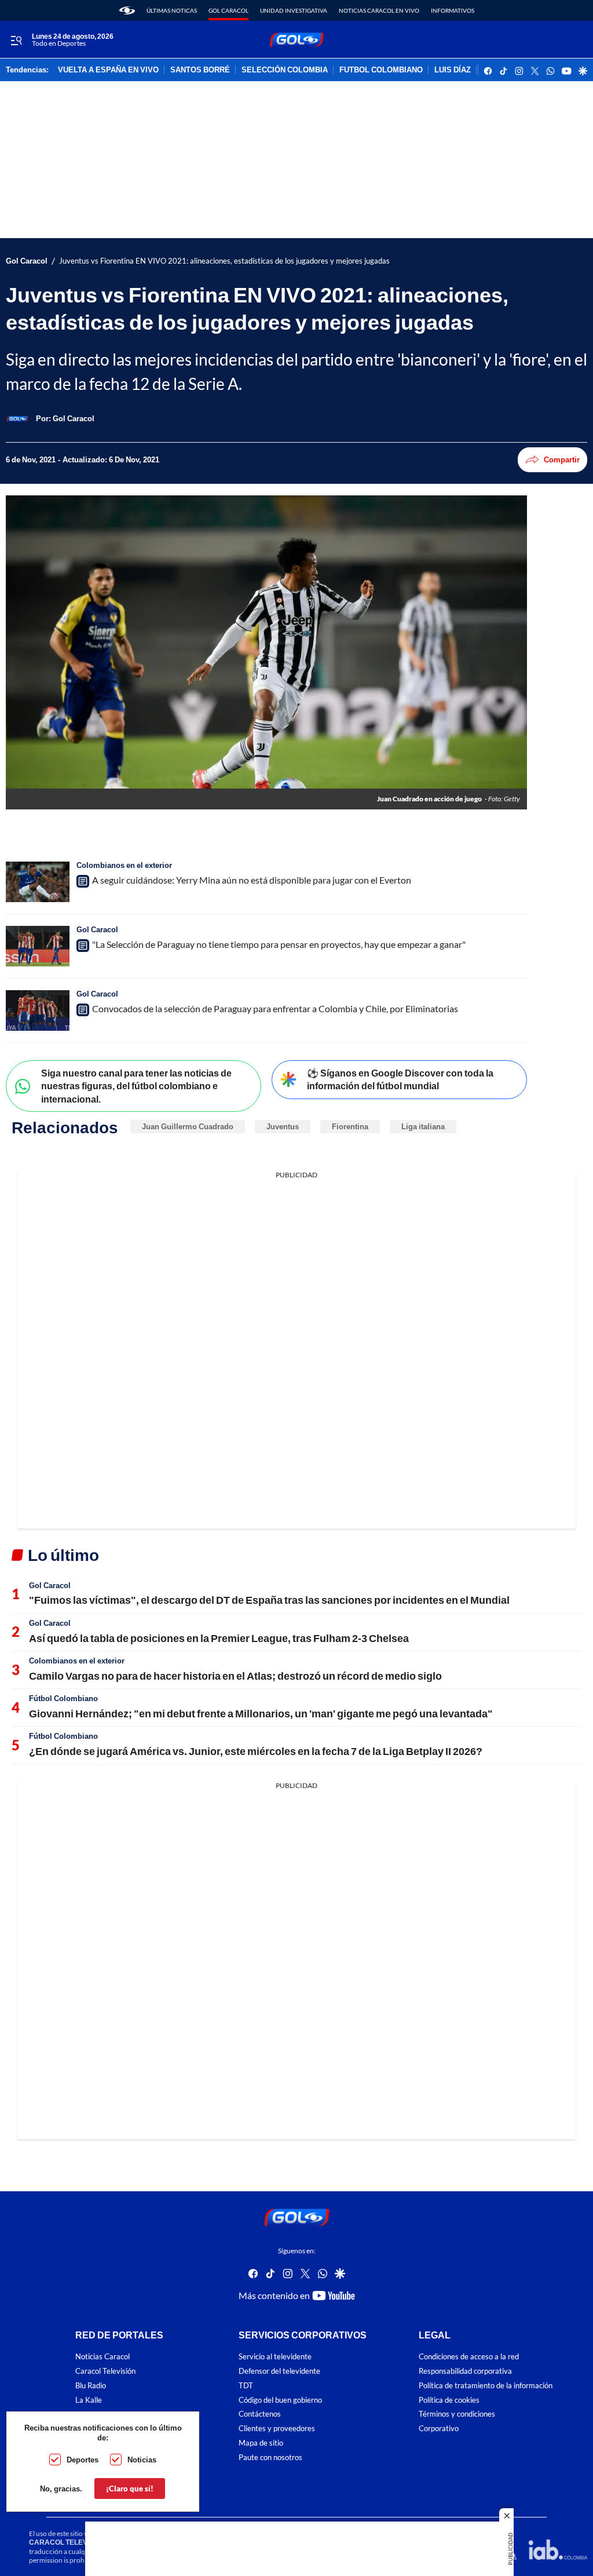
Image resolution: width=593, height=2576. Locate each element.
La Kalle (89, 2400)
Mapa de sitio (261, 2443)
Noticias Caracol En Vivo (379, 10)
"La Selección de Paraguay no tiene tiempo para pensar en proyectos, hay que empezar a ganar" (279, 944)
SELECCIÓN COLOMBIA (285, 70)
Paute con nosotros (270, 2457)
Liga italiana (423, 1126)
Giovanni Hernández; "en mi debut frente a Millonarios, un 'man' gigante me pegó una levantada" (261, 1713)
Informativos (453, 10)
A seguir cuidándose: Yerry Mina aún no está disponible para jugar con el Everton (252, 880)
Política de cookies (449, 2400)
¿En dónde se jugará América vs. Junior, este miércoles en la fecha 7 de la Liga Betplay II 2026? (256, 1751)
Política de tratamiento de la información (486, 2385)
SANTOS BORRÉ (200, 70)
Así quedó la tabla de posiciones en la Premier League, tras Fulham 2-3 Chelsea (219, 1638)
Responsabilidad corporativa (465, 2371)
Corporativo (439, 2429)
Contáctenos (260, 2414)
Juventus (283, 1126)
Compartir (562, 459)
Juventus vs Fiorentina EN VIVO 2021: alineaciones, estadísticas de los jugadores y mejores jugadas (224, 261)
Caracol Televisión (105, 2371)
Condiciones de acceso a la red (469, 2357)
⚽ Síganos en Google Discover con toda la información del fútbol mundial (400, 1079)
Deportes (83, 2460)
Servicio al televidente (275, 2357)
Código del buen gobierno (280, 2400)
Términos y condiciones (457, 2414)
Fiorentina (350, 1126)
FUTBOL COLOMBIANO (381, 70)
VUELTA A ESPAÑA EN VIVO (108, 70)
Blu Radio (91, 2385)
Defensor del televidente (279, 2371)
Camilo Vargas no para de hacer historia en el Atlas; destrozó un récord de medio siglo (235, 1676)
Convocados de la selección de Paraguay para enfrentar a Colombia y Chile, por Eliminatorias (275, 1008)
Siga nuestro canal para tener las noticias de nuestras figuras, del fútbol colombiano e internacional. (136, 1086)
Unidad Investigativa (294, 10)
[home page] (127, 10)
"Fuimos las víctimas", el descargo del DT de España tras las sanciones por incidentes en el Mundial (269, 1600)
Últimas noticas (172, 10)
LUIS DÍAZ (453, 70)
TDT (246, 2385)
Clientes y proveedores (277, 2429)
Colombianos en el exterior (124, 865)
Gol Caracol (228, 10)
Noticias (142, 2460)
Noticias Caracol (103, 2357)
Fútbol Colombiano (63, 1698)
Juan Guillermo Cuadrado (188, 1126)
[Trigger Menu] (16, 40)
